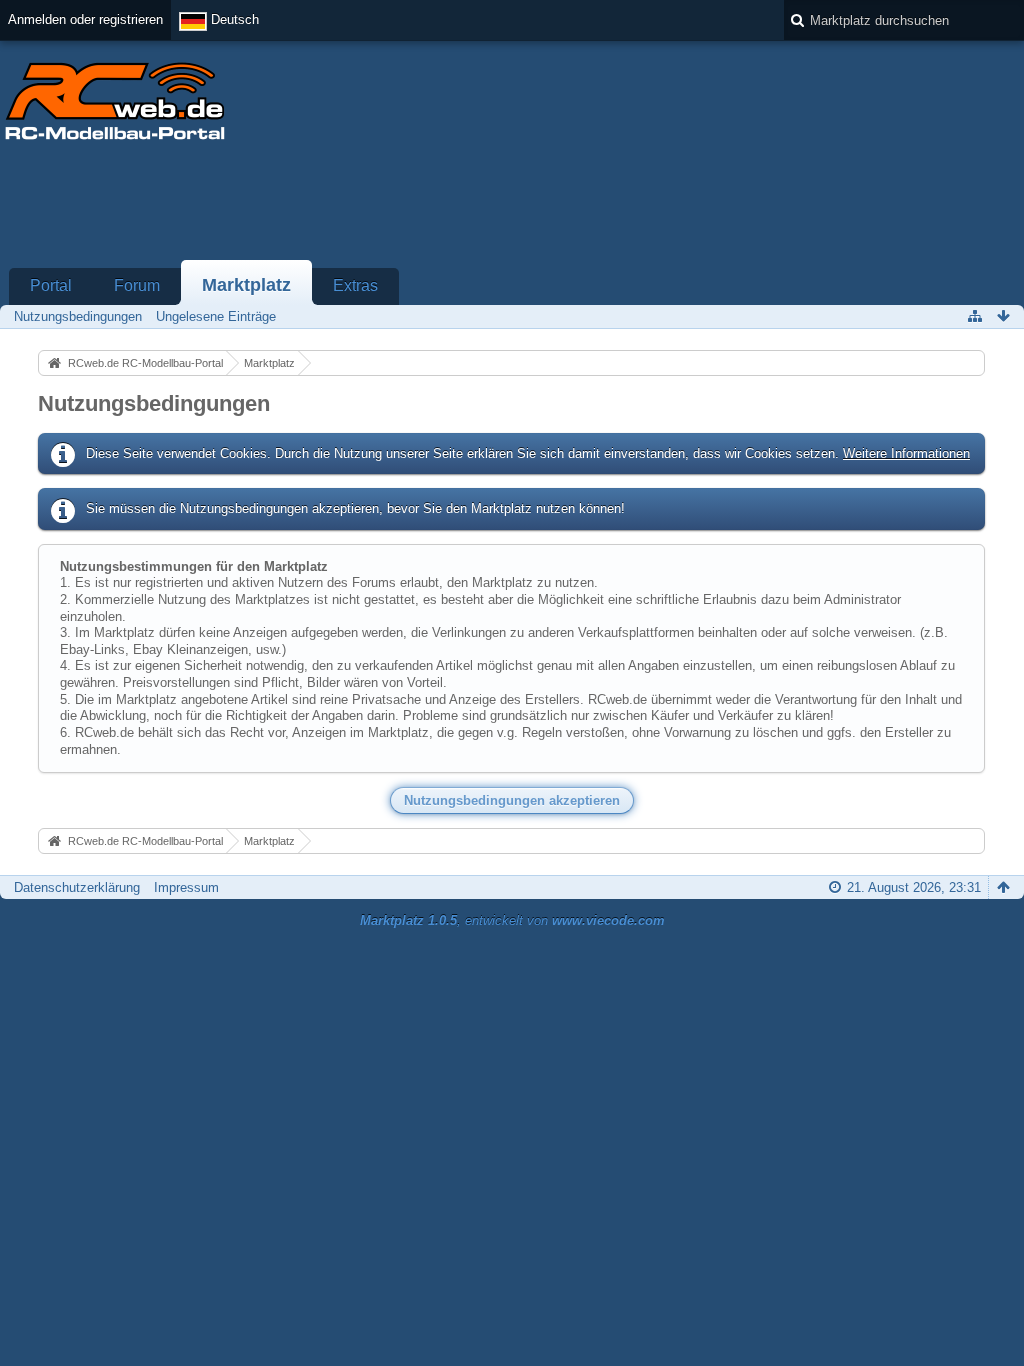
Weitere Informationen (906, 453)
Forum (137, 285)
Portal (51, 285)
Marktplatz (246, 285)
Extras (355, 285)
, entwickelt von (512, 920)
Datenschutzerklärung (77, 887)
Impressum (186, 887)
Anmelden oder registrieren (85, 19)
